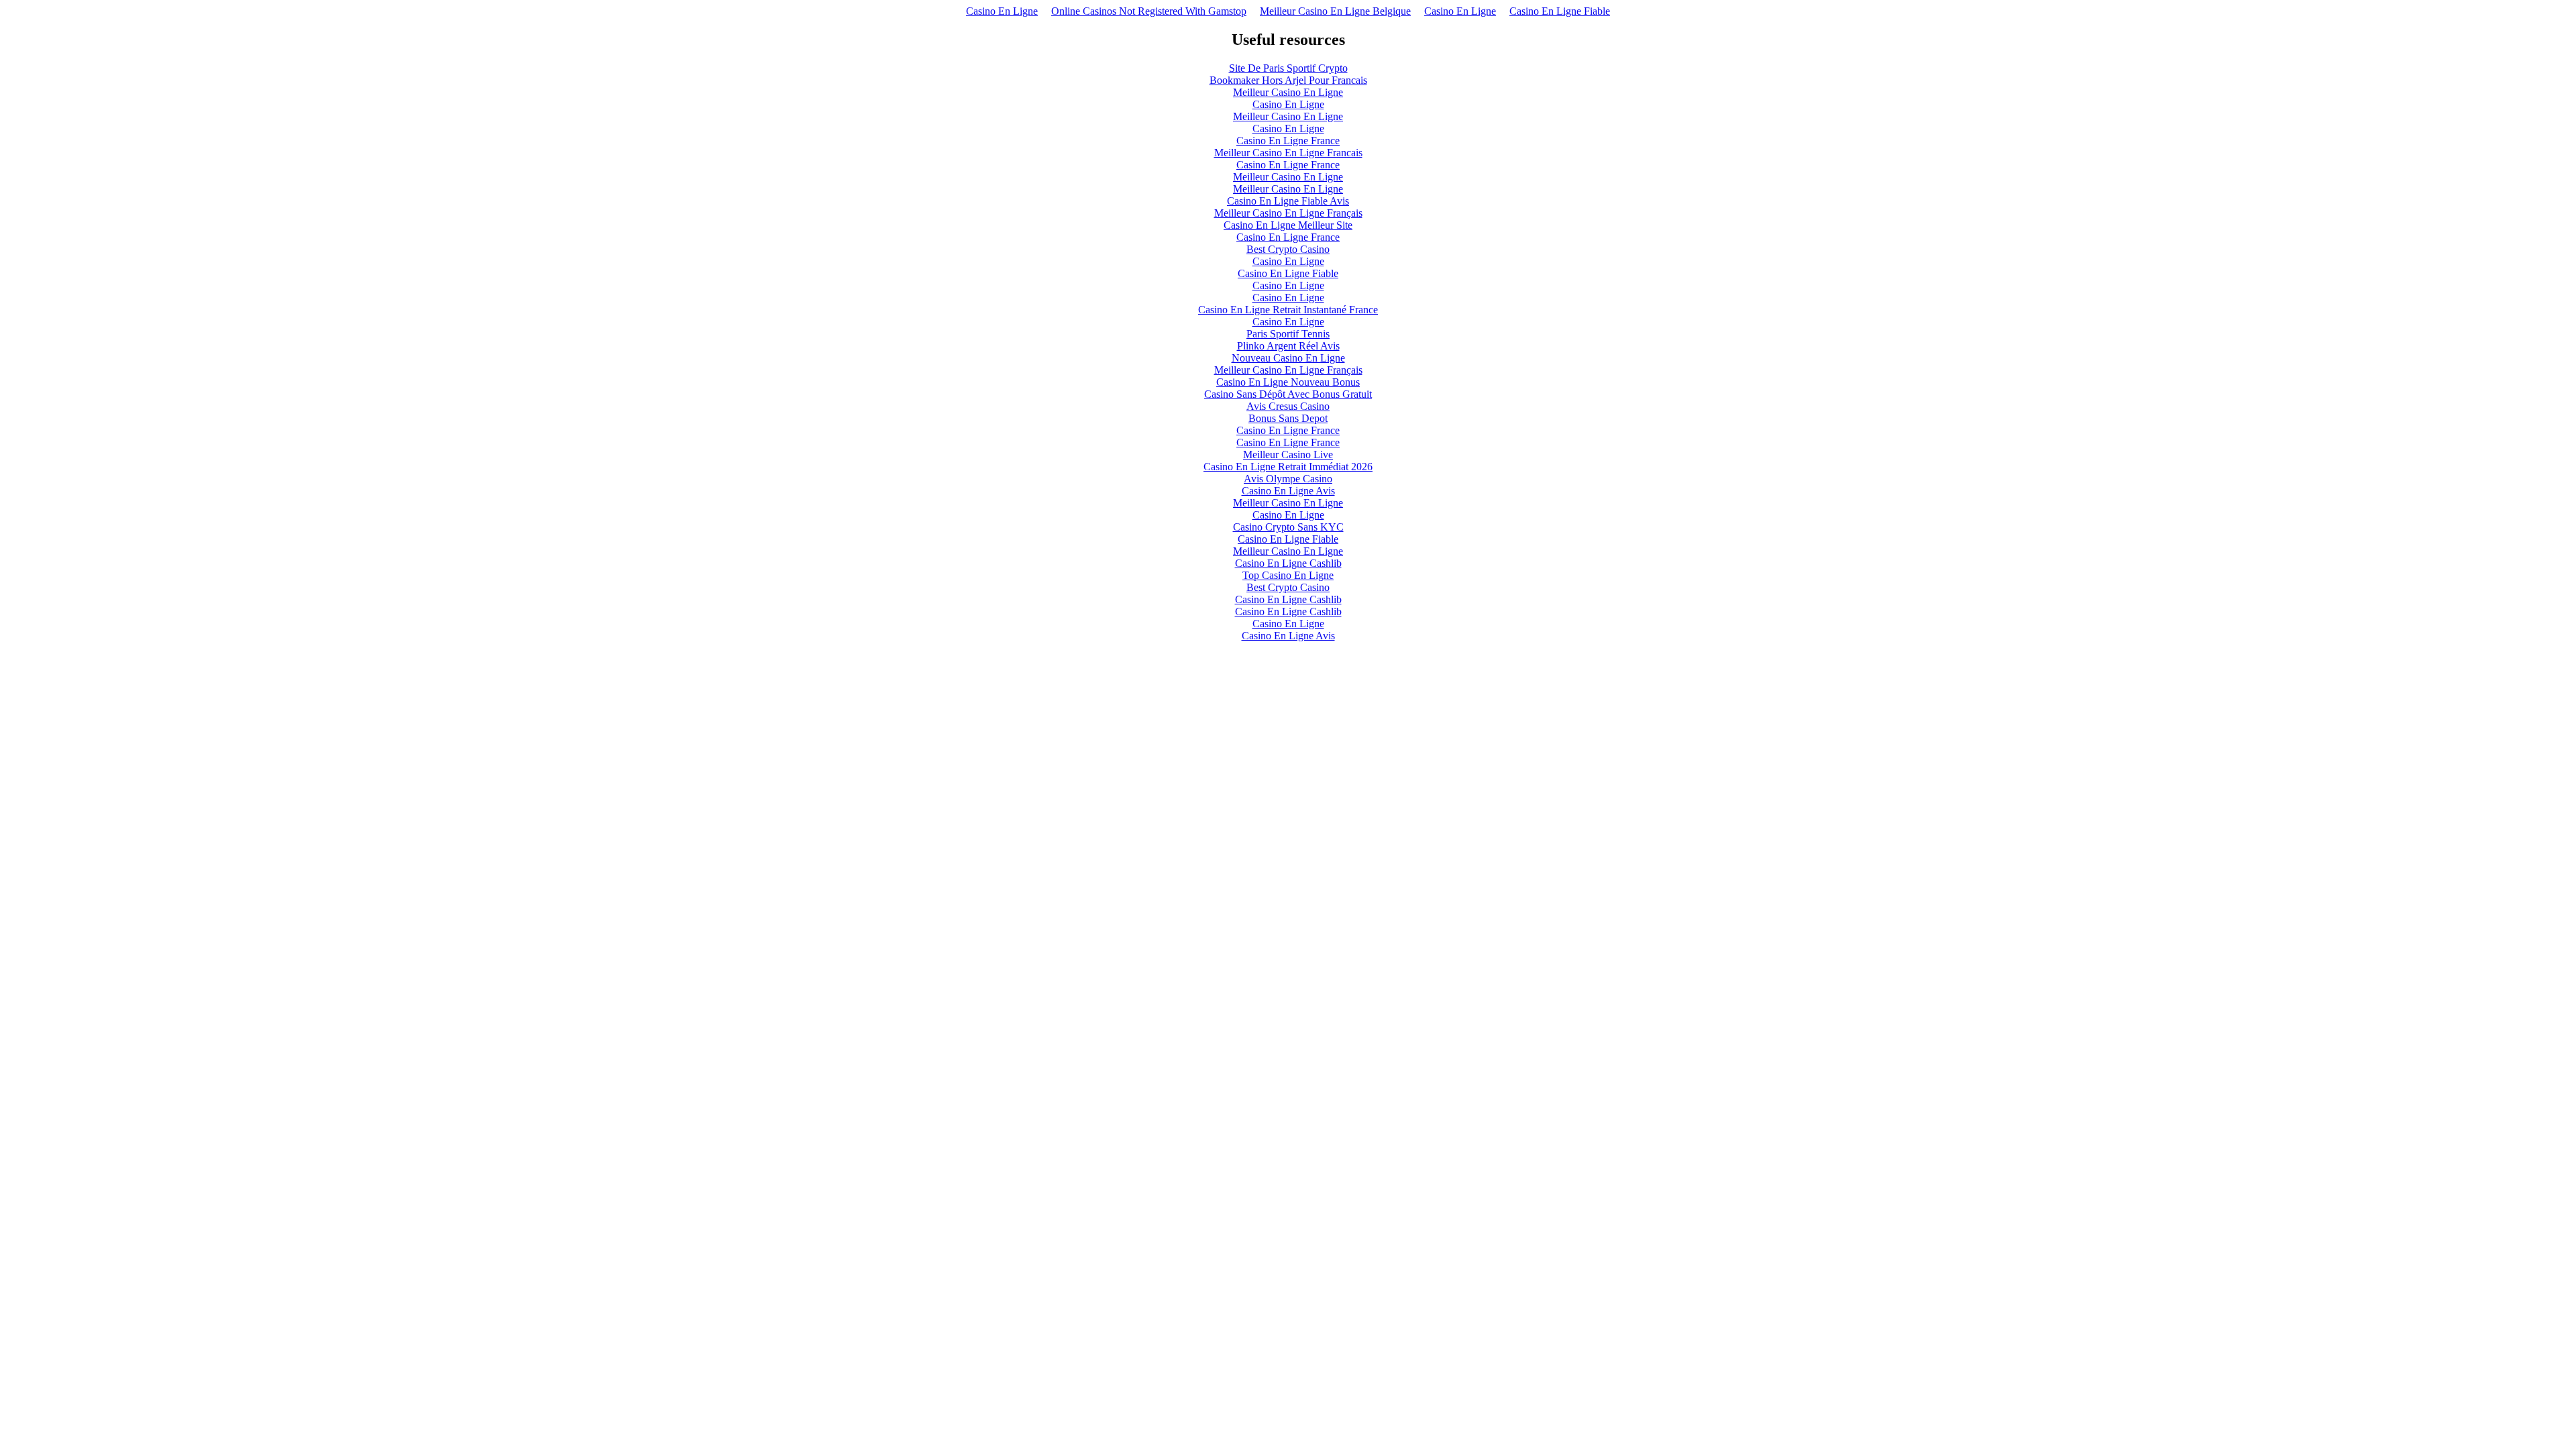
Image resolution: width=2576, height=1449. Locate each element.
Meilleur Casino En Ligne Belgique (1335, 11)
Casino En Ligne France (1288, 141)
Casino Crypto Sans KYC (1288, 527)
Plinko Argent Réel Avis (1288, 346)
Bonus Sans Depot (1288, 418)
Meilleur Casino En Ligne (1288, 92)
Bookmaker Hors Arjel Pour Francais (1288, 80)
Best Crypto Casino (1288, 249)
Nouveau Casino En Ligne (1288, 358)
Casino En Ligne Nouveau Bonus (1288, 382)
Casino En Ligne (1002, 11)
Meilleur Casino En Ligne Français (1288, 213)
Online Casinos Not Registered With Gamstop (1149, 11)
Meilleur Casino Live (1288, 454)
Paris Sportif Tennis (1288, 334)
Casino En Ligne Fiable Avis (1288, 201)
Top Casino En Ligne (1288, 575)
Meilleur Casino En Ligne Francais (1288, 153)
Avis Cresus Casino (1288, 406)
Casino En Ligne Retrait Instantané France (1288, 310)
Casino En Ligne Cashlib (1288, 563)
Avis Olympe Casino (1288, 479)
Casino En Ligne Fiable (1560, 11)
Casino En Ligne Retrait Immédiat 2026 (1288, 467)
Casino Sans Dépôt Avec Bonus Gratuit (1288, 394)
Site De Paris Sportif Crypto (1288, 68)
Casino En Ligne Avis (1288, 491)
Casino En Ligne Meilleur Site (1288, 225)
